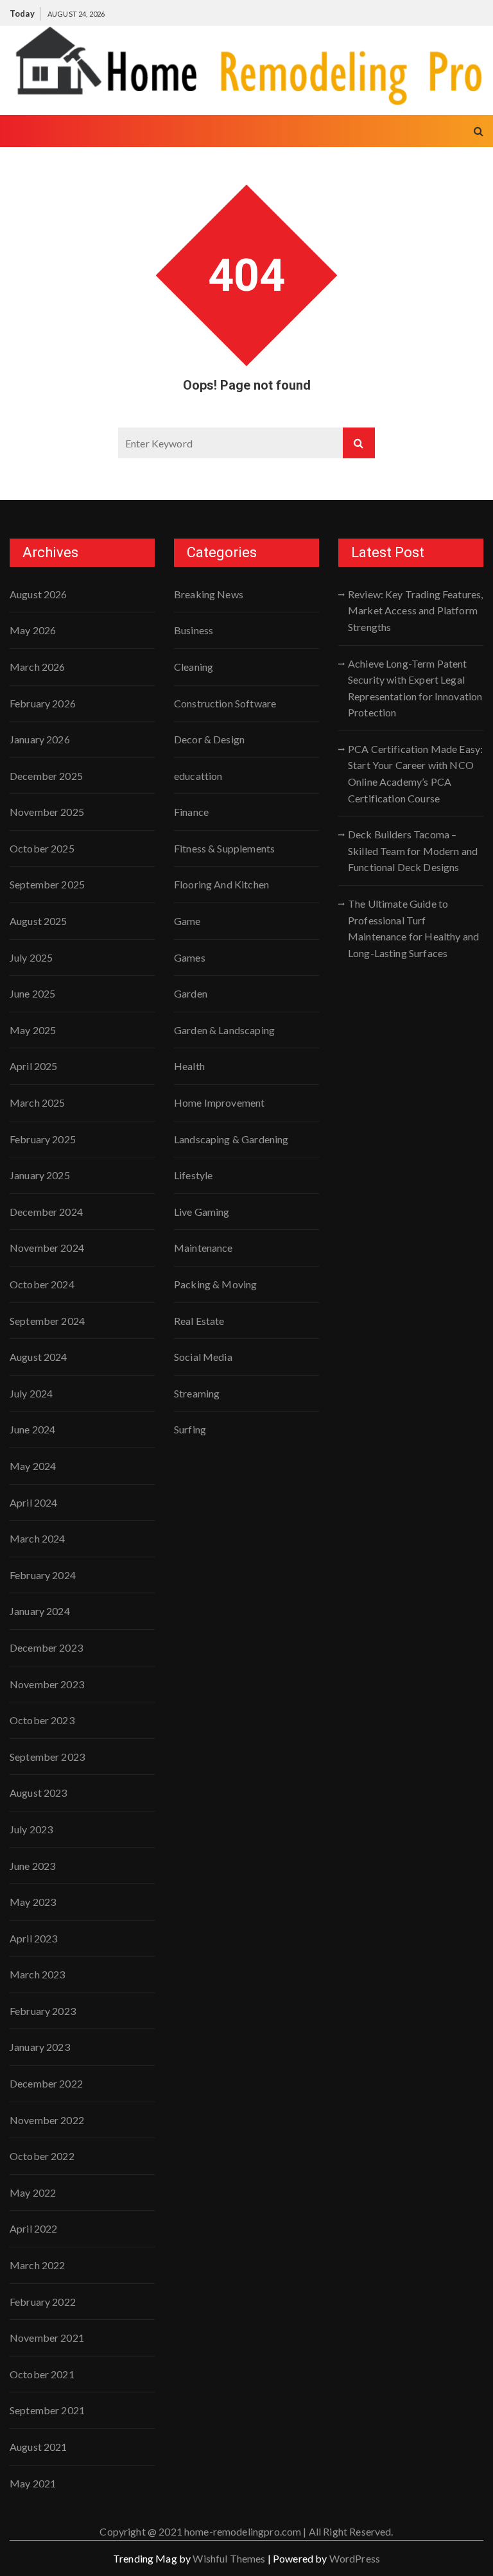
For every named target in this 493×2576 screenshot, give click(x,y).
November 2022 (47, 2120)
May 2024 (33, 1466)
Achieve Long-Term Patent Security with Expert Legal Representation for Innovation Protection (415, 688)
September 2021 (47, 2410)
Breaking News (209, 594)
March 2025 (38, 1102)
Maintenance (203, 1248)
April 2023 (34, 1938)
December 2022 (46, 2083)
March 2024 (38, 1538)
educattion (198, 776)
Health (189, 1066)
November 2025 (47, 812)
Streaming (197, 1393)
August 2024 (39, 1357)
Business (194, 630)
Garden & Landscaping (224, 1030)
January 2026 (40, 739)
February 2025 (43, 1139)
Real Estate (199, 1321)
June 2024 (32, 1429)
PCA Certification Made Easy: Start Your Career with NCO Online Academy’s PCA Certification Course (415, 774)
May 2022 (33, 2192)
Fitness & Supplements (224, 848)
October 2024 (42, 1284)
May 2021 (33, 2483)
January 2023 (40, 2047)
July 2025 (31, 957)
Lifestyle (193, 1175)
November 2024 (47, 1248)
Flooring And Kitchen (221, 884)
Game (187, 921)
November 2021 (47, 2338)
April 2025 (34, 1066)
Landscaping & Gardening (231, 1139)
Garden (191, 993)
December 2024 (46, 1212)
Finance (191, 812)
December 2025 (46, 776)
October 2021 (42, 2374)
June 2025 (32, 993)
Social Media (203, 1357)
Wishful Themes (229, 2558)
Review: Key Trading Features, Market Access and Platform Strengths (415, 610)
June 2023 (32, 1866)
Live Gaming (202, 1212)
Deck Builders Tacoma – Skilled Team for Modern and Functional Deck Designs (413, 851)
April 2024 (34, 1502)
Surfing (190, 1429)
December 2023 (46, 1647)
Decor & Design (209, 739)
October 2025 (42, 848)
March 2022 (38, 2265)
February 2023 (43, 2011)
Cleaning (194, 667)
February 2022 (43, 2302)
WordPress (355, 2558)
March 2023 (38, 1974)
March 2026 (38, 667)
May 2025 (33, 1030)
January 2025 (40, 1175)
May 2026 (33, 630)
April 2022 (34, 2228)
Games (190, 957)
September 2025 (47, 884)
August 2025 (39, 921)
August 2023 (39, 1793)
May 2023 (33, 1902)
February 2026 (43, 703)
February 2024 (43, 1575)
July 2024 (31, 1393)
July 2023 (31, 1829)
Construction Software (225, 703)
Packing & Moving (215, 1284)
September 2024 (47, 1321)
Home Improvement (219, 1102)
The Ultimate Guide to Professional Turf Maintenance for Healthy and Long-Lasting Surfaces (413, 928)
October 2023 (42, 1720)
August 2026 (39, 594)
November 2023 (47, 1684)
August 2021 (39, 2447)
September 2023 (47, 1757)
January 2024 (40, 1611)
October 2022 (42, 2156)
